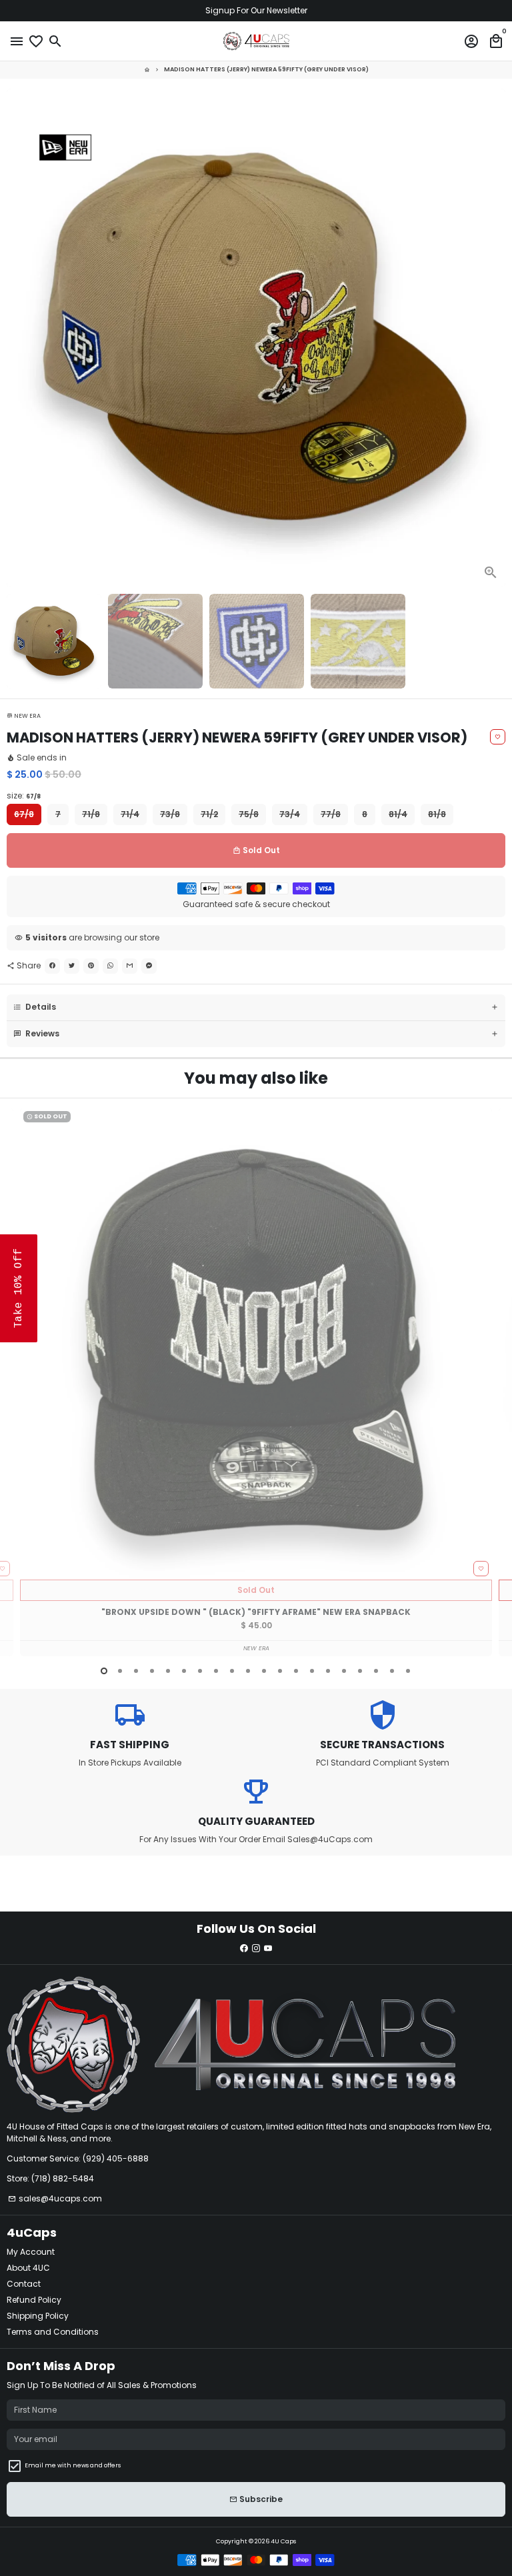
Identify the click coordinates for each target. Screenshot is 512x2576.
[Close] (499, 1130)
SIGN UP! (384, 1413)
